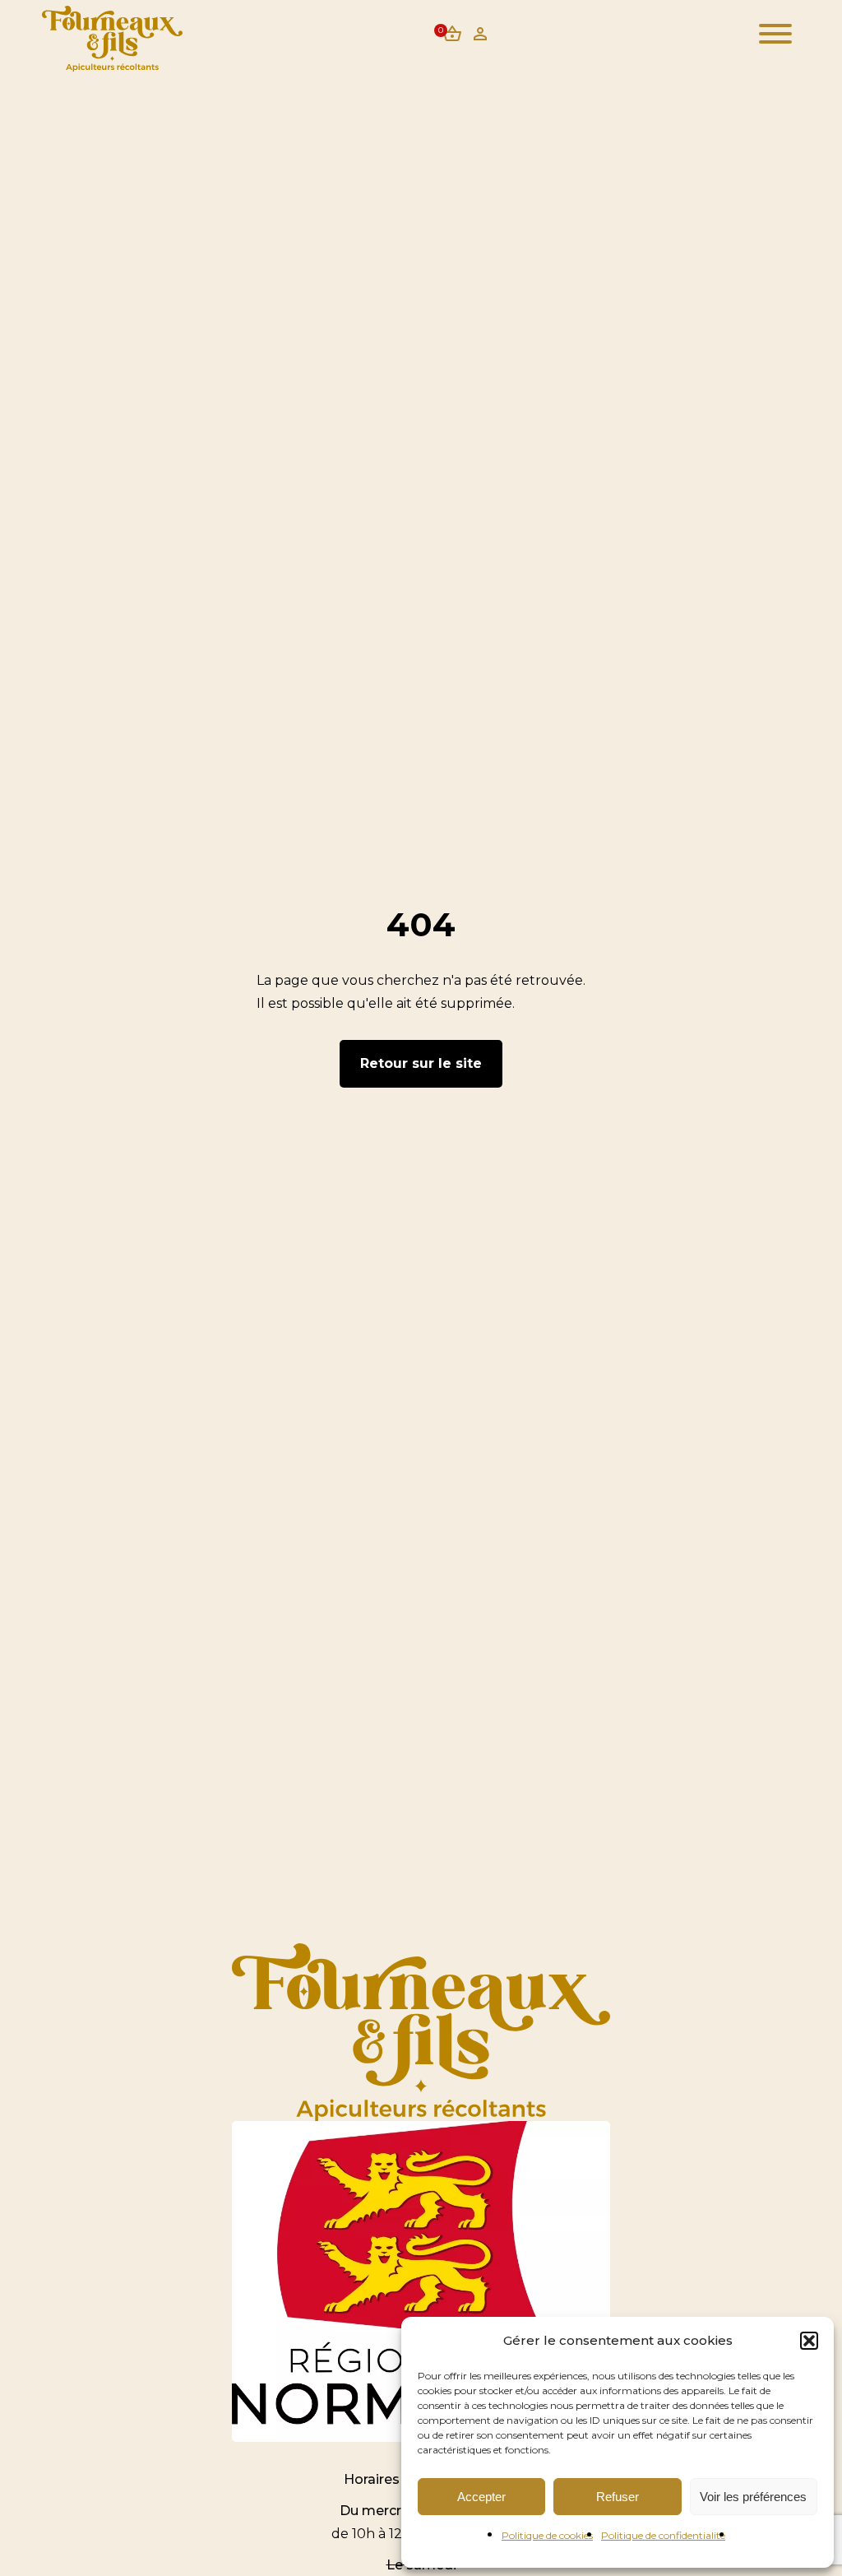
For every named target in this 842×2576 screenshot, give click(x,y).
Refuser (618, 2497)
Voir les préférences (753, 2497)
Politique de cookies (547, 2535)
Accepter (481, 2497)
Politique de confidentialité (663, 2535)
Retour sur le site (421, 1063)
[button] (809, 2341)
